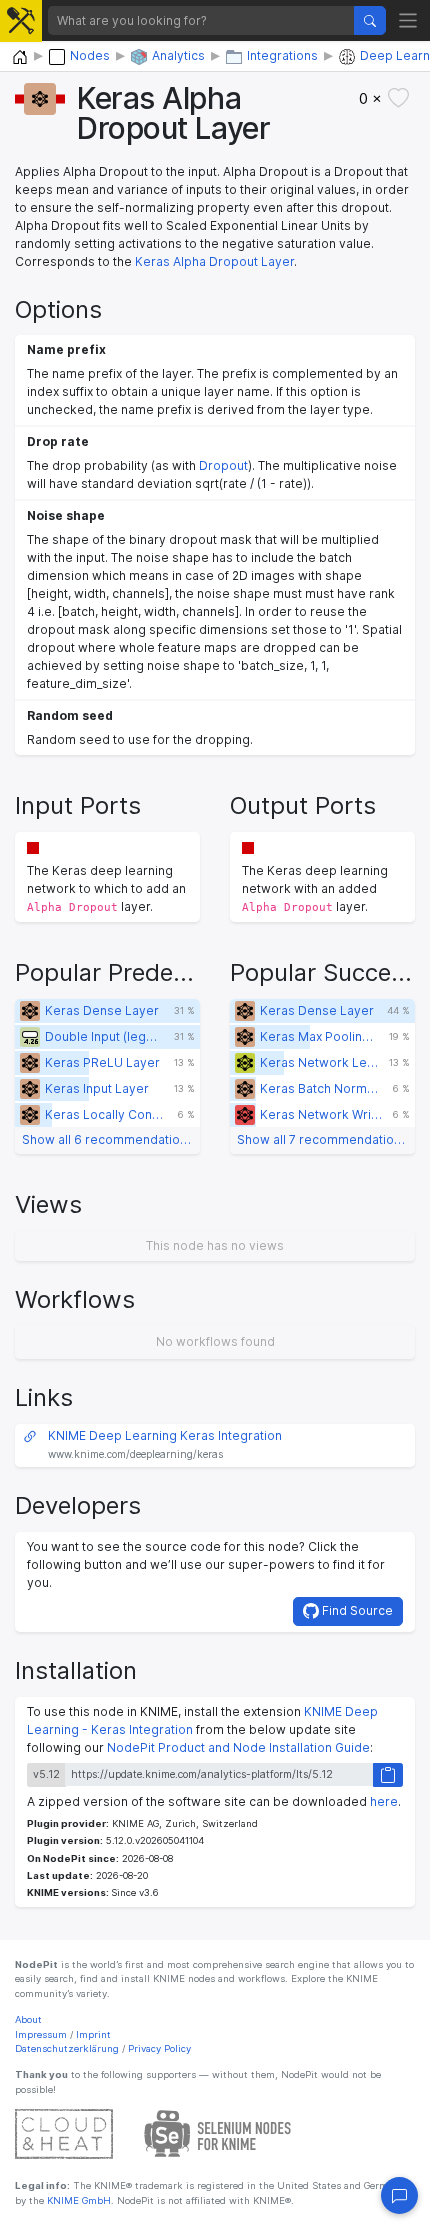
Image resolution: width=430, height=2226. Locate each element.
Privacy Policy (159, 2048)
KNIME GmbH (77, 2200)
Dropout (223, 465)
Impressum (41, 2034)
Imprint (93, 2034)
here (384, 1801)
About (28, 2019)
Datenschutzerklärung (67, 2048)
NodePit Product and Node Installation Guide (238, 1747)
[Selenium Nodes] (218, 2133)
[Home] (20, 57)
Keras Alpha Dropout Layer (214, 261)
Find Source (356, 1610)
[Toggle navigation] (408, 20)
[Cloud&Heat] (64, 2133)
